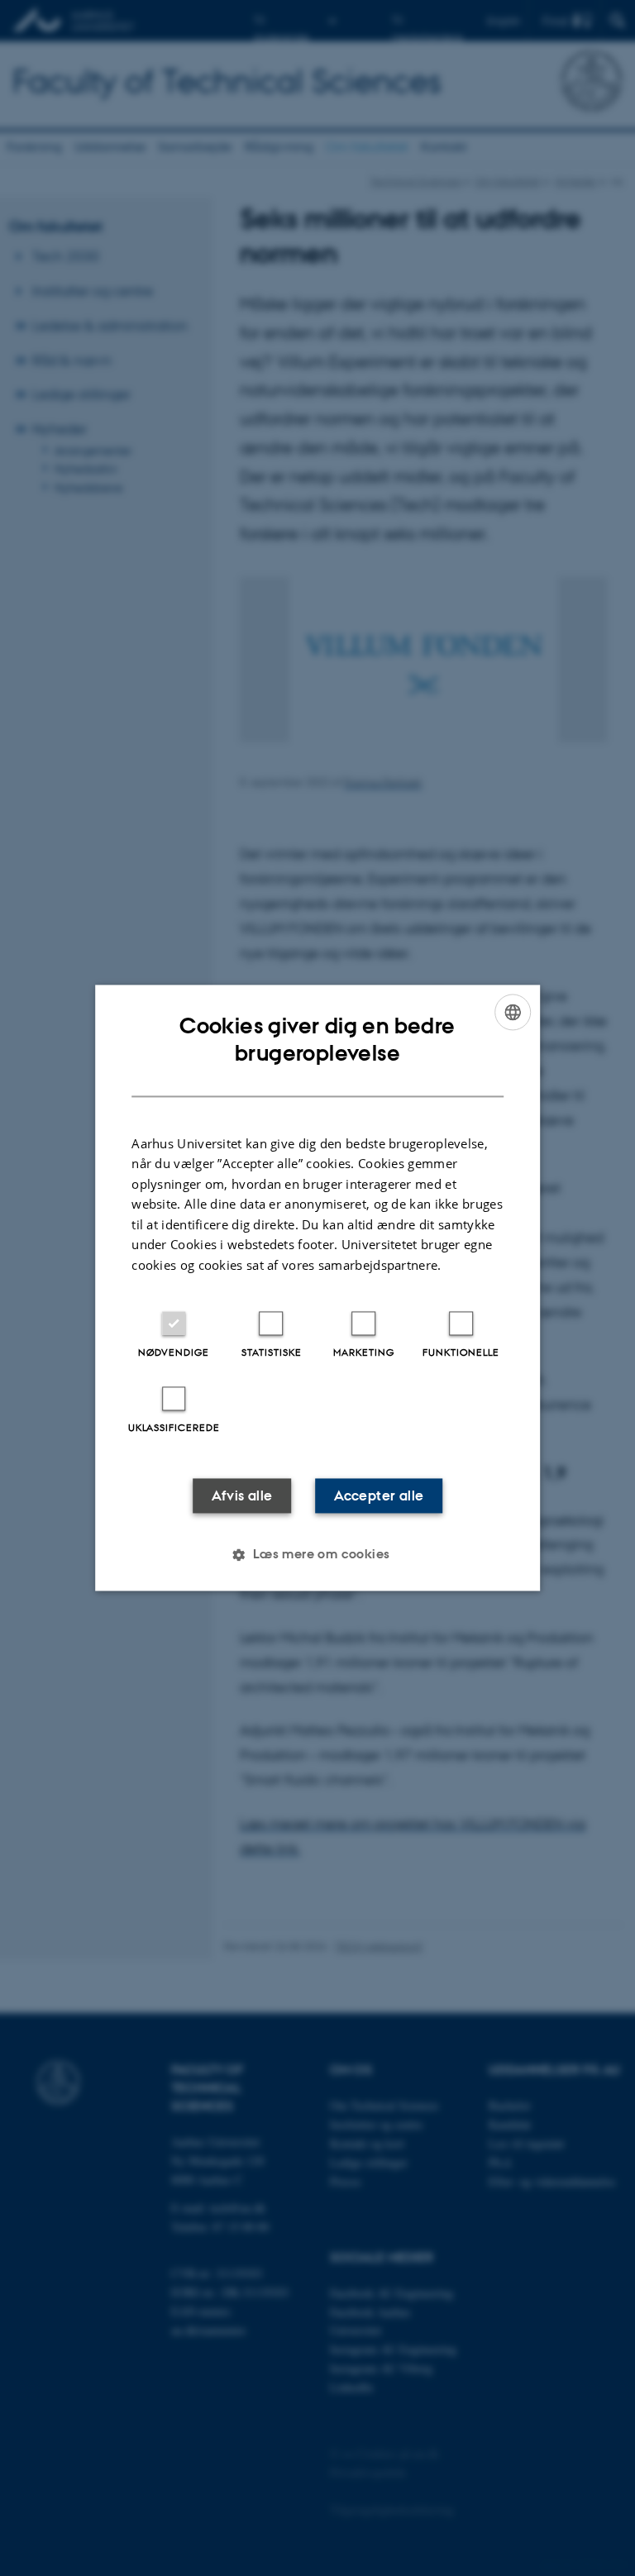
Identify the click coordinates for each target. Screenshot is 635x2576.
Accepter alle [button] (379, 1496)
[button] (317, 1555)
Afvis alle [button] (242, 1496)
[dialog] (317, 1288)
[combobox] (513, 1012)
